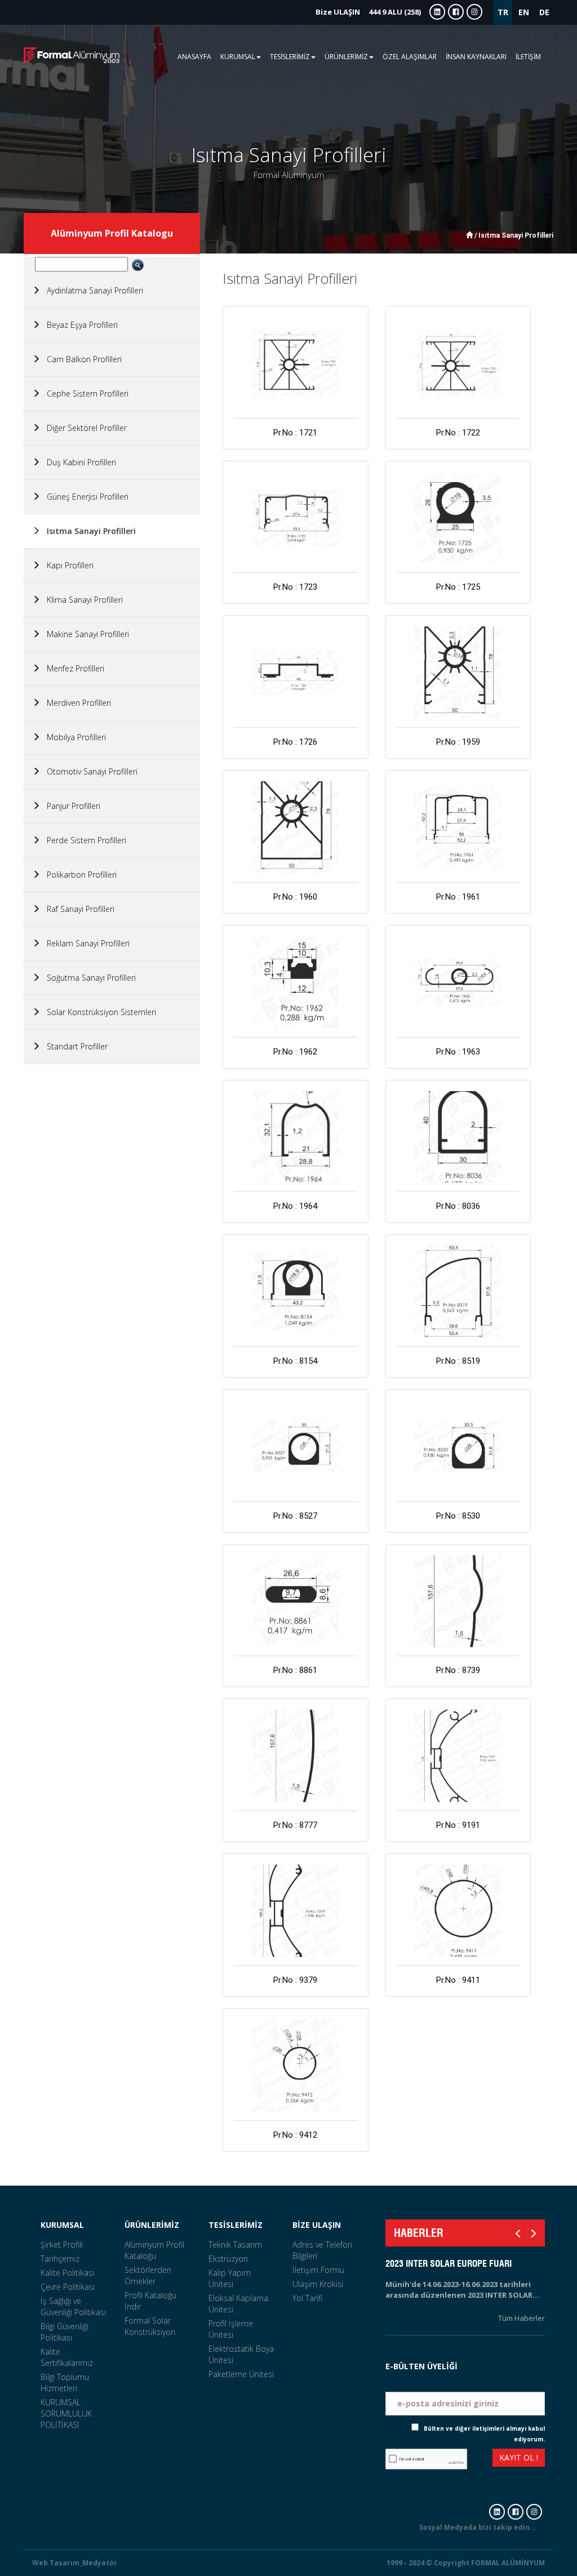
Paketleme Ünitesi (241, 2374)
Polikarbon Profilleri (78, 875)
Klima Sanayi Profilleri (81, 600)
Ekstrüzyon (228, 2259)
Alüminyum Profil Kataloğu (154, 2250)
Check (402, 2428)
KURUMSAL (62, 2225)
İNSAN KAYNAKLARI (476, 57)
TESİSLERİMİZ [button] (290, 57)
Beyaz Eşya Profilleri (79, 325)
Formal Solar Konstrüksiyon (150, 2326)
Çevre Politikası (68, 2287)
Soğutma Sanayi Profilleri (88, 978)
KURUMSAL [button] (238, 57)
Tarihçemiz (60, 2259)
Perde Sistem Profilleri (83, 840)
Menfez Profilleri (72, 668)
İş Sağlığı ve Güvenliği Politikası (73, 2306)
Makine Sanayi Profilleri (85, 634)
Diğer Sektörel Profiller (83, 428)
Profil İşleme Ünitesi (231, 2329)
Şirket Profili (62, 2244)
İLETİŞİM (528, 57)
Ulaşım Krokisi (318, 2284)
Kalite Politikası (67, 2273)
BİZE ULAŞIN (317, 2225)
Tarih (534, 2352)
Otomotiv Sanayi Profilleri (89, 771)
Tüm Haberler (521, 2318)
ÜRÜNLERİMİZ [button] (346, 57)
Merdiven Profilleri (76, 703)
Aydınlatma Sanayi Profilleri (92, 290)
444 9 (368, 12)
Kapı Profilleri (67, 565)
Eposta (531, 2383)
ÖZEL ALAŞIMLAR (410, 57)
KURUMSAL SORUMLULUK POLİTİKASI (66, 2413)
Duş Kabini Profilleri (78, 462)
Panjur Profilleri (70, 806)
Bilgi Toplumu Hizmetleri (65, 2383)
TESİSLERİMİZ (236, 2225)
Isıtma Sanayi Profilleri (88, 531)
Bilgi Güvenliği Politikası (65, 2332)
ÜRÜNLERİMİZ (152, 2225)
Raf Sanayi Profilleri (77, 909)
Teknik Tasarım (235, 2244)
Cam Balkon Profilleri (81, 359)
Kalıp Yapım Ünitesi (230, 2278)
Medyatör (100, 2563)
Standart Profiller (74, 1046)
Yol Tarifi (307, 2298)
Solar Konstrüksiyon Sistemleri (98, 1012)
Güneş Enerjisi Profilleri (84, 497)
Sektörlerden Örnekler (148, 2275)
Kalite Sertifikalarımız (67, 2357)
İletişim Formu (318, 2270)
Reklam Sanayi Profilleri (85, 943)
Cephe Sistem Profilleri (84, 393)
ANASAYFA (194, 57)
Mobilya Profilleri (73, 737)
